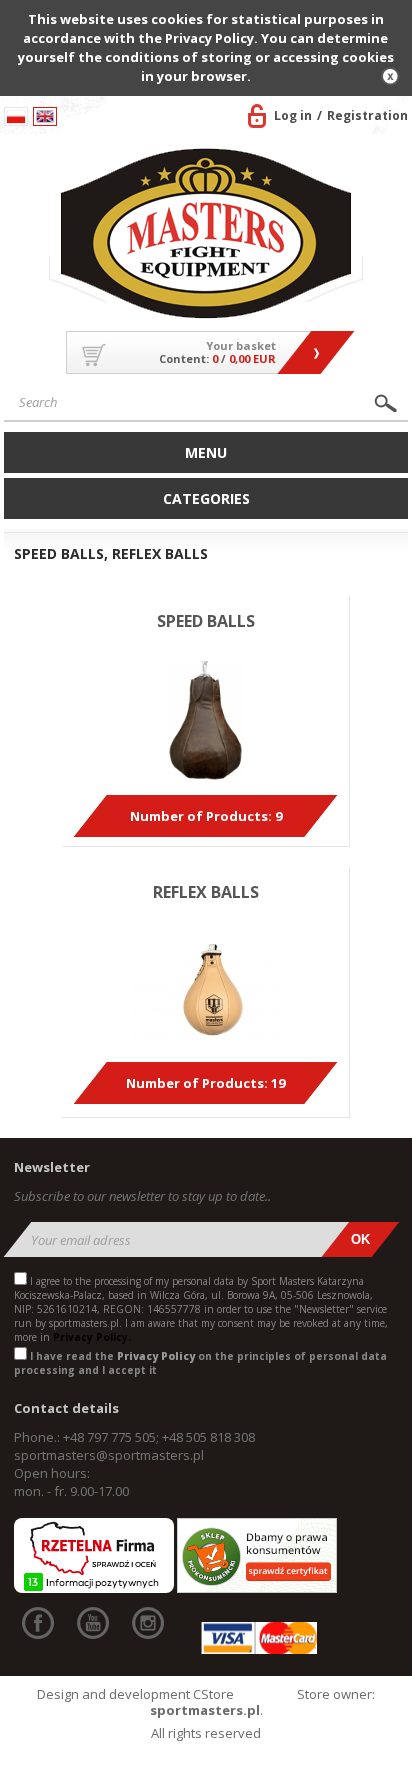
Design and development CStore (135, 1694)
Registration (367, 115)
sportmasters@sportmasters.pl (109, 1455)
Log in (293, 115)
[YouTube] (93, 1623)
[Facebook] (38, 1623)
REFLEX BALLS (206, 892)
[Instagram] (148, 1623)
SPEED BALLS (206, 621)
